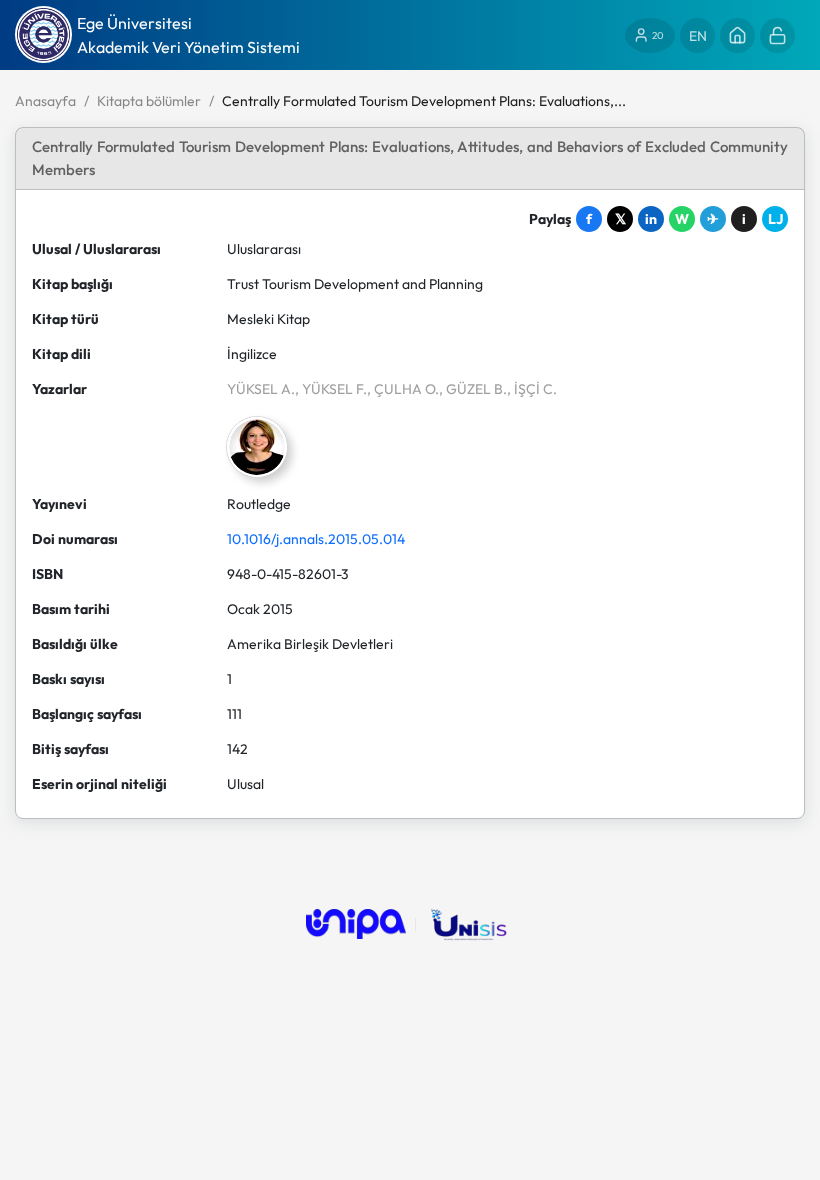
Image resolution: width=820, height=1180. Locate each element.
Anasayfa (45, 101)
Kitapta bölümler (149, 101)
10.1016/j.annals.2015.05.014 (316, 539)
